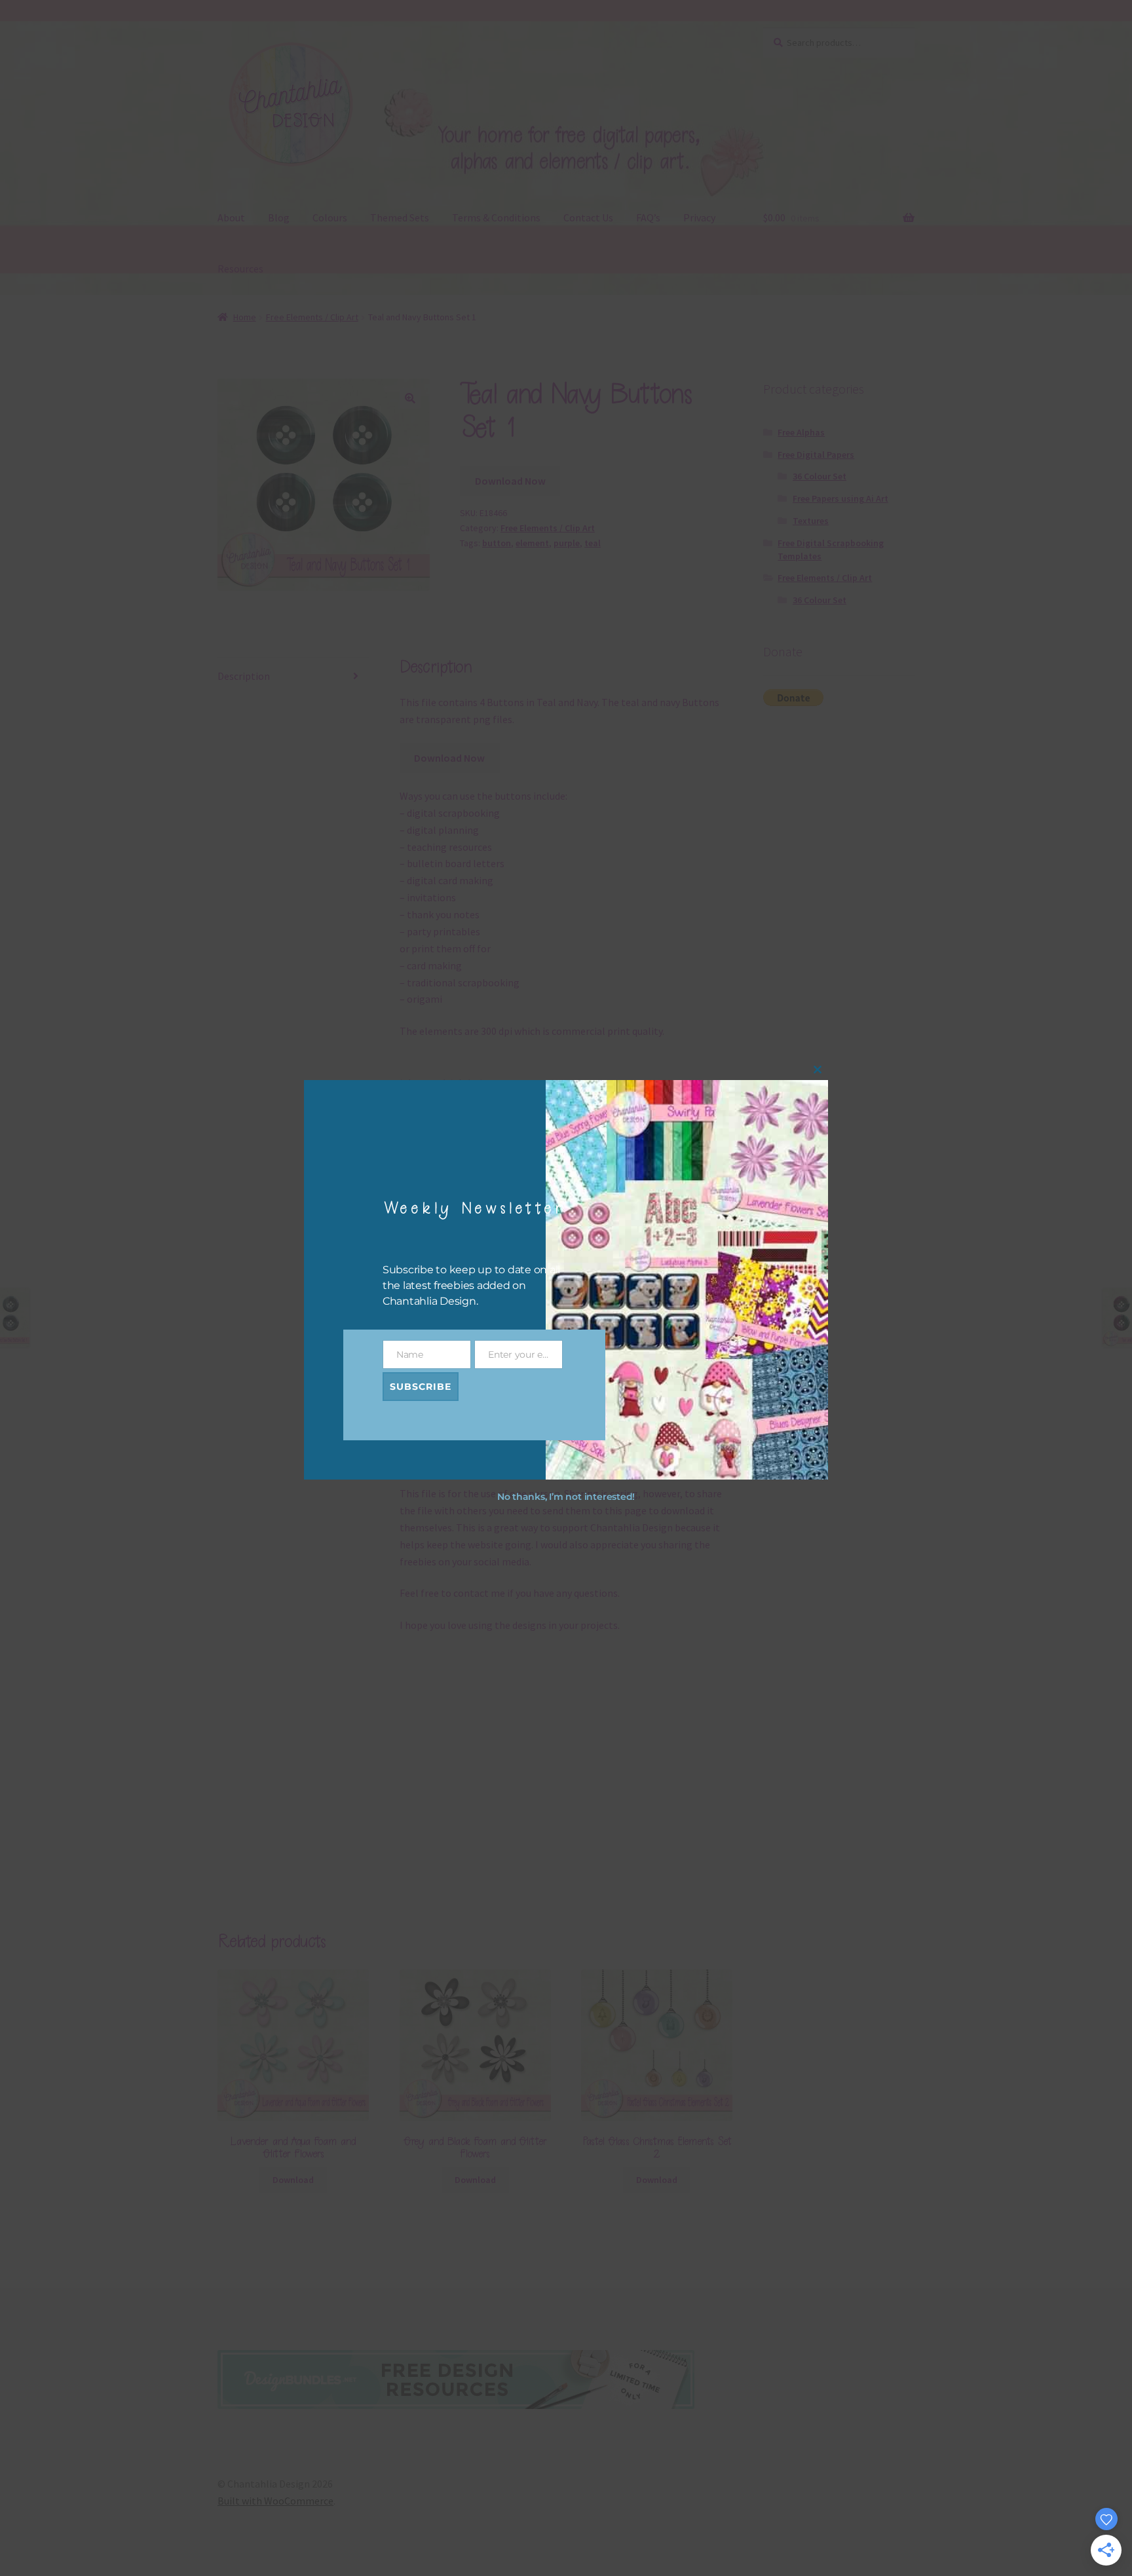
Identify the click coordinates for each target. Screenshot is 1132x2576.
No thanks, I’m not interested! (566, 1497)
